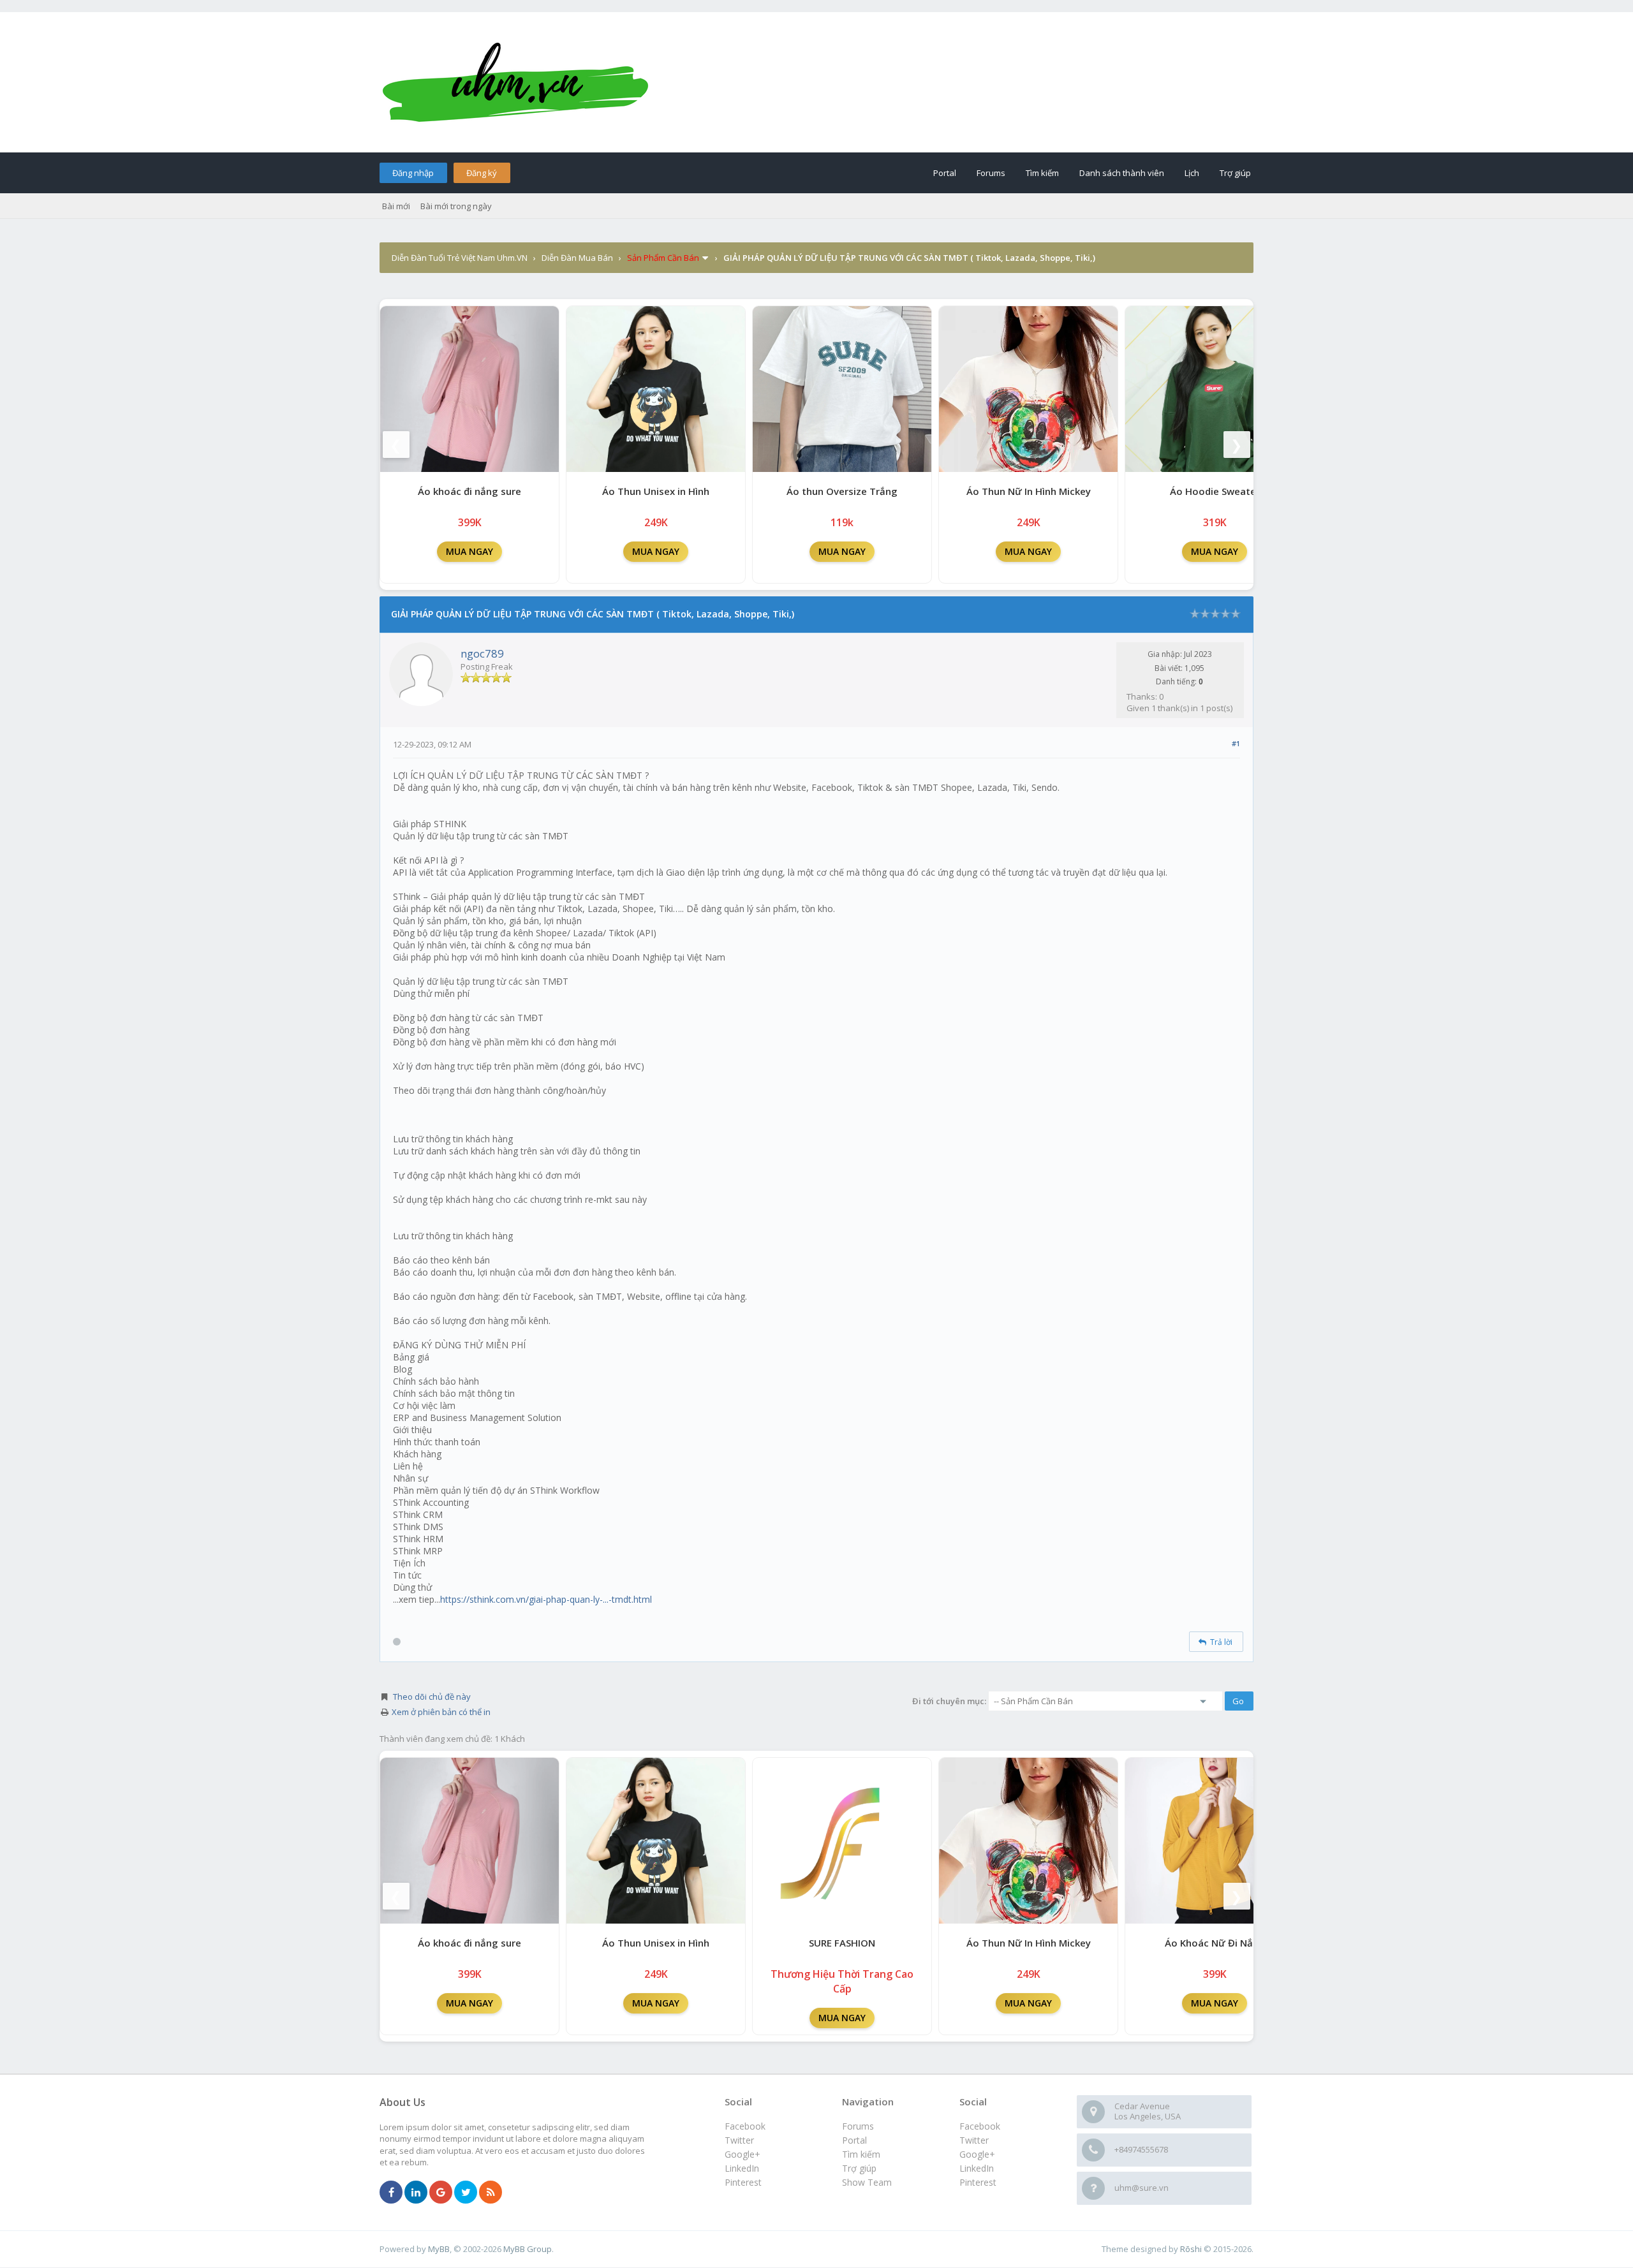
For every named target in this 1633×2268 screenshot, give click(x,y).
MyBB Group (528, 2249)
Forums (991, 173)
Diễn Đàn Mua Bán (577, 258)
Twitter (974, 2140)
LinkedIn (977, 2168)
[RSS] (491, 2193)
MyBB (439, 2249)
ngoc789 (482, 653)
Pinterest (978, 2182)
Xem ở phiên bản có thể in (441, 1712)
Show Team (867, 2182)
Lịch (1192, 173)
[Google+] (441, 2193)
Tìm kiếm (1042, 173)
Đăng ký (482, 173)
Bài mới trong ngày (456, 206)
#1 (1236, 743)
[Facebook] (391, 2193)
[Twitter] (466, 2193)
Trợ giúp (1235, 173)
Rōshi (1191, 2249)
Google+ (977, 2154)
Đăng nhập (413, 173)
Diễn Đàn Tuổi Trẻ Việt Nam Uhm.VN (460, 258)
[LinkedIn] (416, 2193)
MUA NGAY (469, 551)
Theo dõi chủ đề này (432, 1697)
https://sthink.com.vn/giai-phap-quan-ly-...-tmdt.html (546, 1599)
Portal (945, 173)
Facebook (980, 2126)
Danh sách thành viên (1122, 173)
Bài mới (396, 206)
